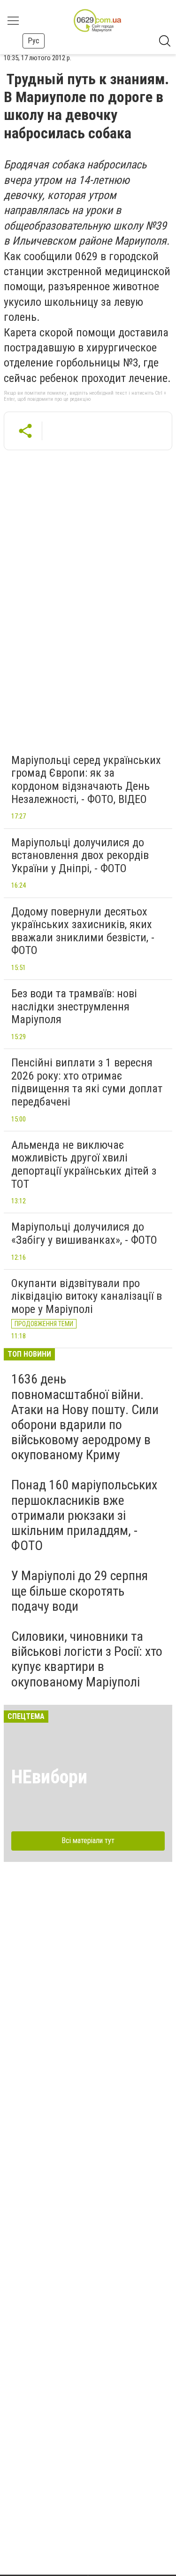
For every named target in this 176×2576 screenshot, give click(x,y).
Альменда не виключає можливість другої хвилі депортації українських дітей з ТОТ (84, 1165)
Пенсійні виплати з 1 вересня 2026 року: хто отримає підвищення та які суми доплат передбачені (87, 1082)
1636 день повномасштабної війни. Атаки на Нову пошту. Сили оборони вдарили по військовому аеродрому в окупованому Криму (85, 1417)
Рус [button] (34, 41)
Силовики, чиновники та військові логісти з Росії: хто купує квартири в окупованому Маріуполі (87, 1659)
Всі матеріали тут (88, 1841)
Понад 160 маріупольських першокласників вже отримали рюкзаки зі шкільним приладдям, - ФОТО (84, 1515)
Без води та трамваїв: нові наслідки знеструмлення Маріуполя (74, 1006)
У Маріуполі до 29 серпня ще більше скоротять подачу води (80, 1591)
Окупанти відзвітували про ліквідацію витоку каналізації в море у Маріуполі (87, 1296)
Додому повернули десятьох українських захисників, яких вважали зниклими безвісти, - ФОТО (83, 931)
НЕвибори (49, 1777)
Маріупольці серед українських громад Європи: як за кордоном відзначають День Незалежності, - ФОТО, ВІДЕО (86, 780)
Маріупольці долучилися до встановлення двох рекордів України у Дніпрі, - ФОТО (80, 855)
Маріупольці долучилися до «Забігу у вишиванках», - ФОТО (84, 1233)
